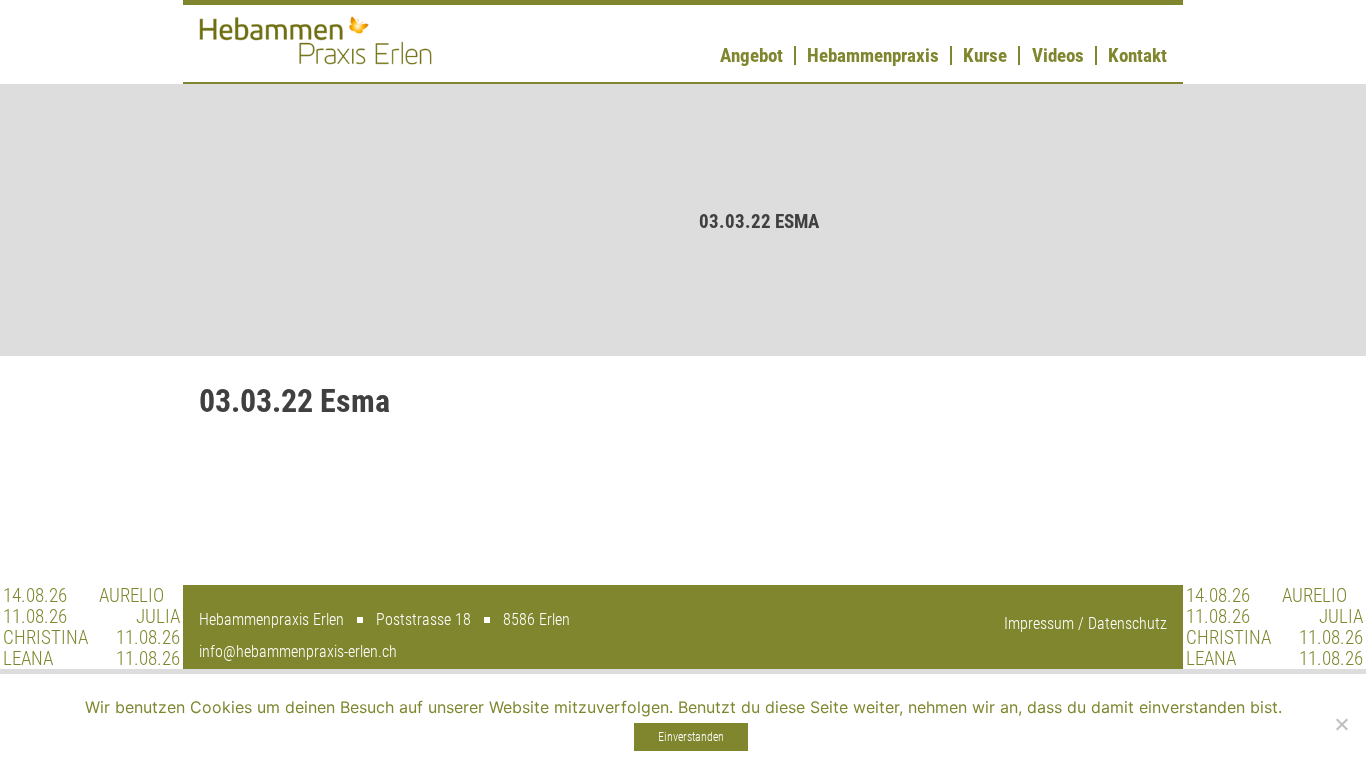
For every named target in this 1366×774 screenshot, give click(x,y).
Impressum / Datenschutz (1085, 623)
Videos (1058, 55)
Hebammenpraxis (873, 55)
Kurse (985, 55)
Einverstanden (691, 737)
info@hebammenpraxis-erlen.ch (298, 651)
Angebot (751, 55)
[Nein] (1341, 724)
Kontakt (1137, 55)
